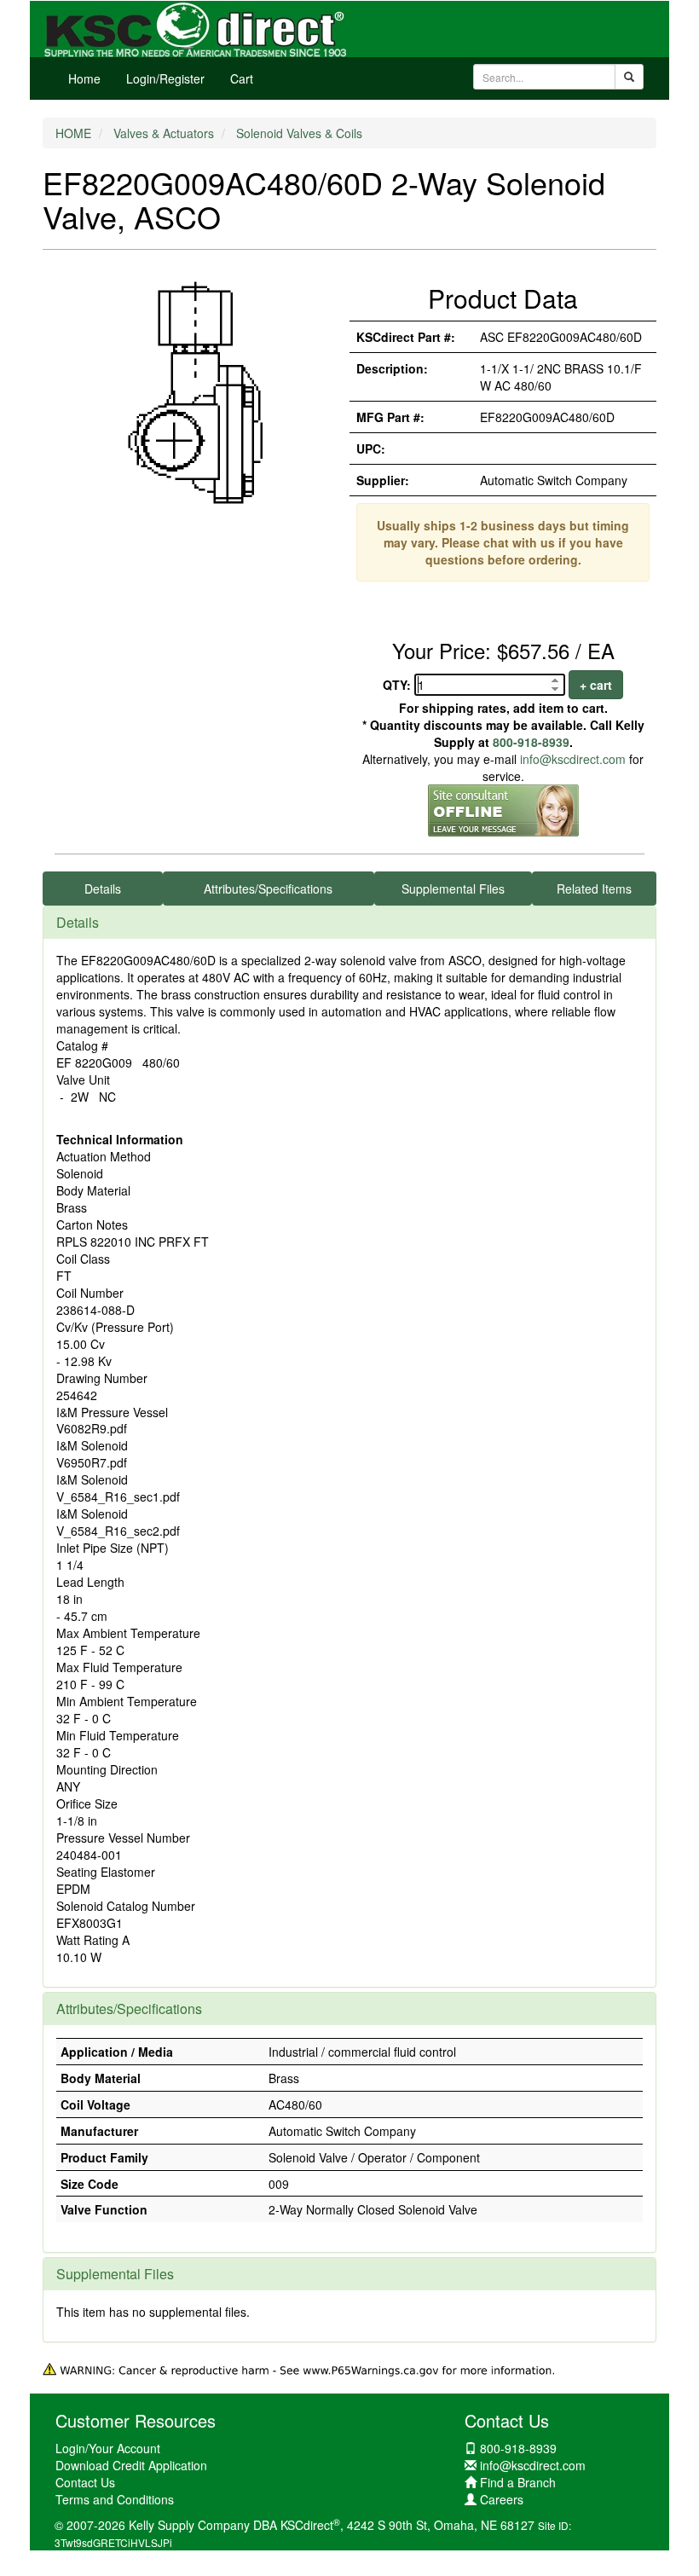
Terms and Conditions (115, 2499)
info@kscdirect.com (573, 759)
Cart (242, 78)
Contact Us (85, 2482)
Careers (502, 2499)
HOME (73, 133)
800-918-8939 (531, 742)
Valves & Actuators (164, 133)
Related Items (594, 889)
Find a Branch (518, 2482)
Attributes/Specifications (268, 889)
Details (103, 889)
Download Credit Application (131, 2465)
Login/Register (165, 78)
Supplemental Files (453, 889)
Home (84, 78)
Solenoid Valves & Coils (299, 133)
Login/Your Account (108, 2448)
